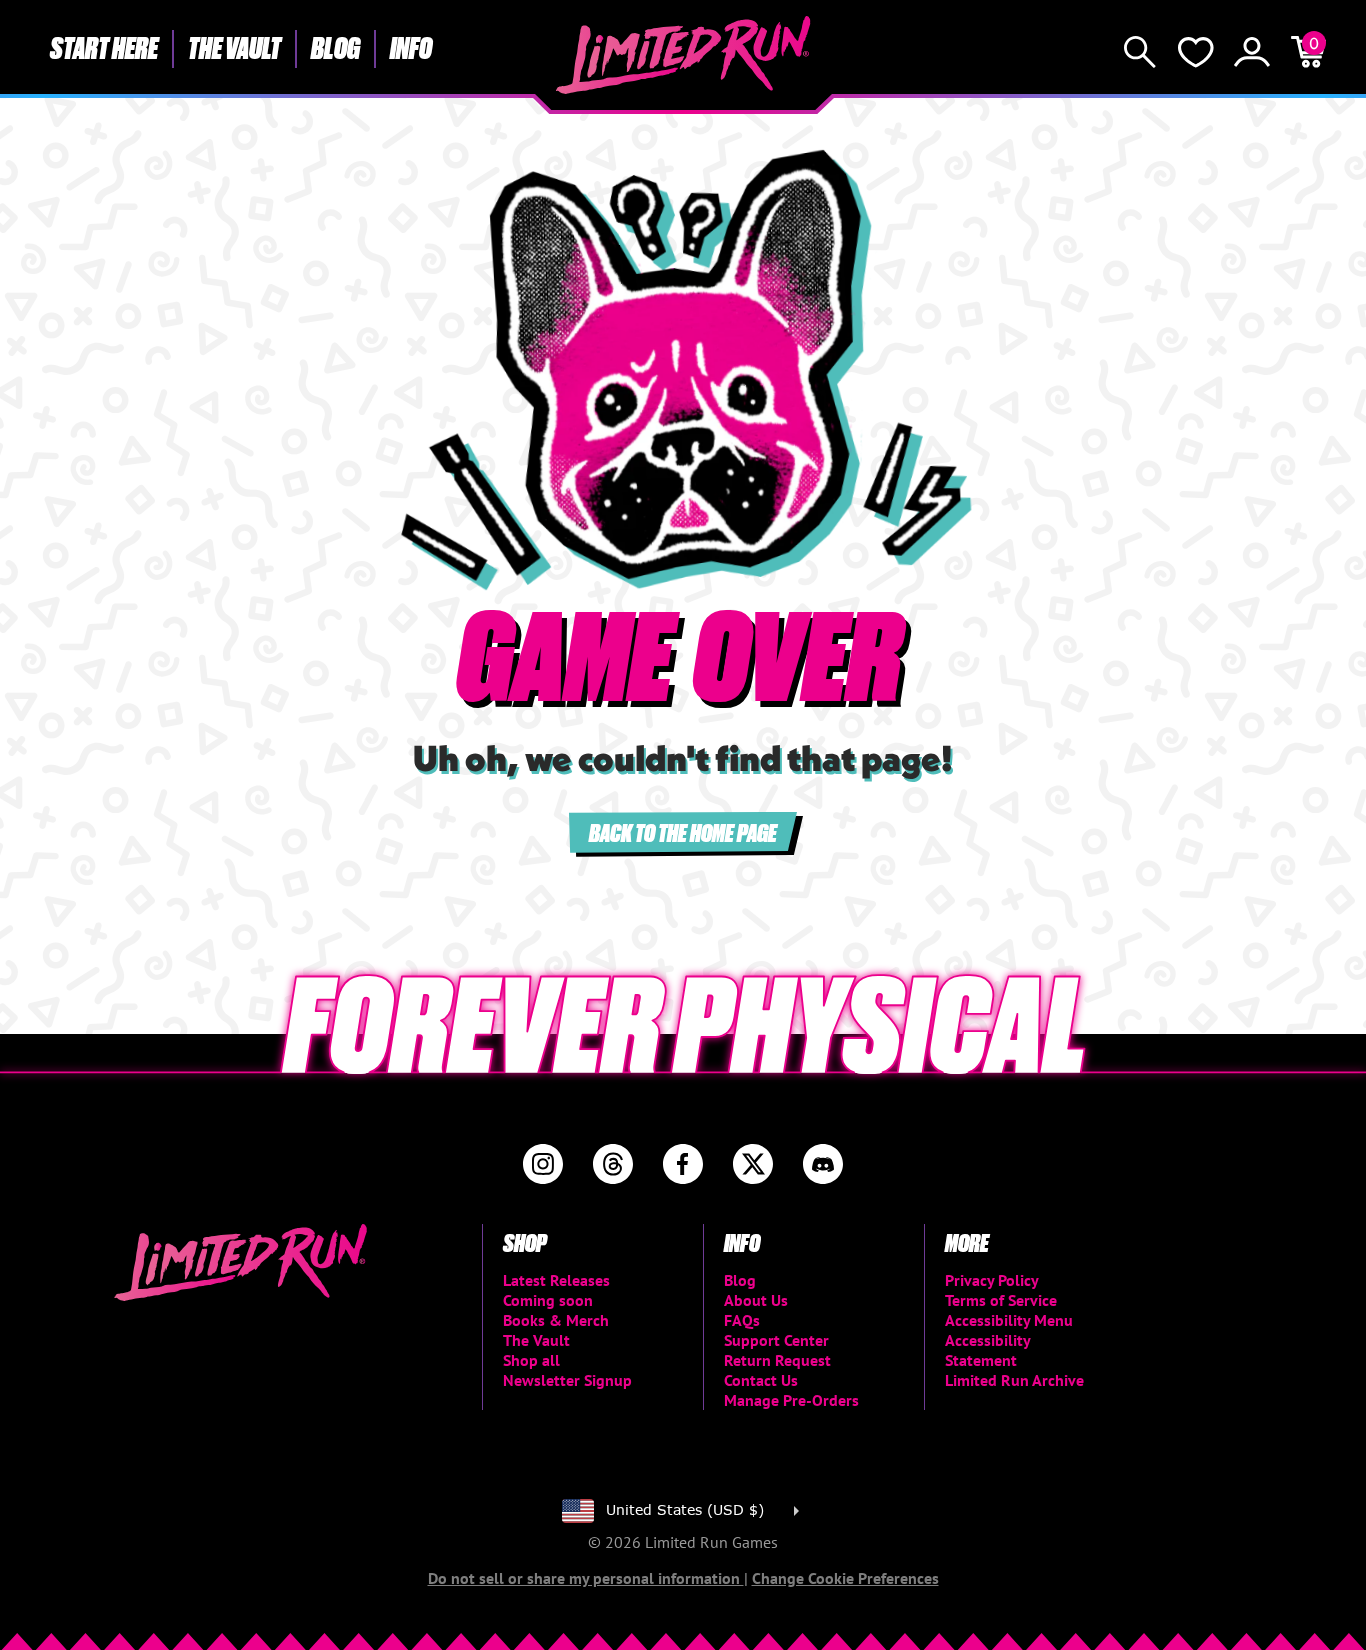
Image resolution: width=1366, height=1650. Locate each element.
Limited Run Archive (1014, 1380)
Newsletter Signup (567, 1380)
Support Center (776, 1340)
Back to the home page (683, 831)
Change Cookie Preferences (845, 1578)
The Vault (234, 47)
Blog (335, 47)
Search (1140, 52)
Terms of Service (1001, 1300)
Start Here (104, 47)
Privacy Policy (992, 1280)
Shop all (531, 1360)
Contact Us (761, 1380)
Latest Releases (556, 1280)
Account (1252, 52)
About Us (756, 1300)
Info (411, 47)
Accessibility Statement (987, 1350)
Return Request (777, 1360)
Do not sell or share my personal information (586, 1578)
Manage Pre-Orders (791, 1400)
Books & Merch (556, 1320)
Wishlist (1196, 52)
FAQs (742, 1320)
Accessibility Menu (1009, 1320)
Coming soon (548, 1300)
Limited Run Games (683, 55)
